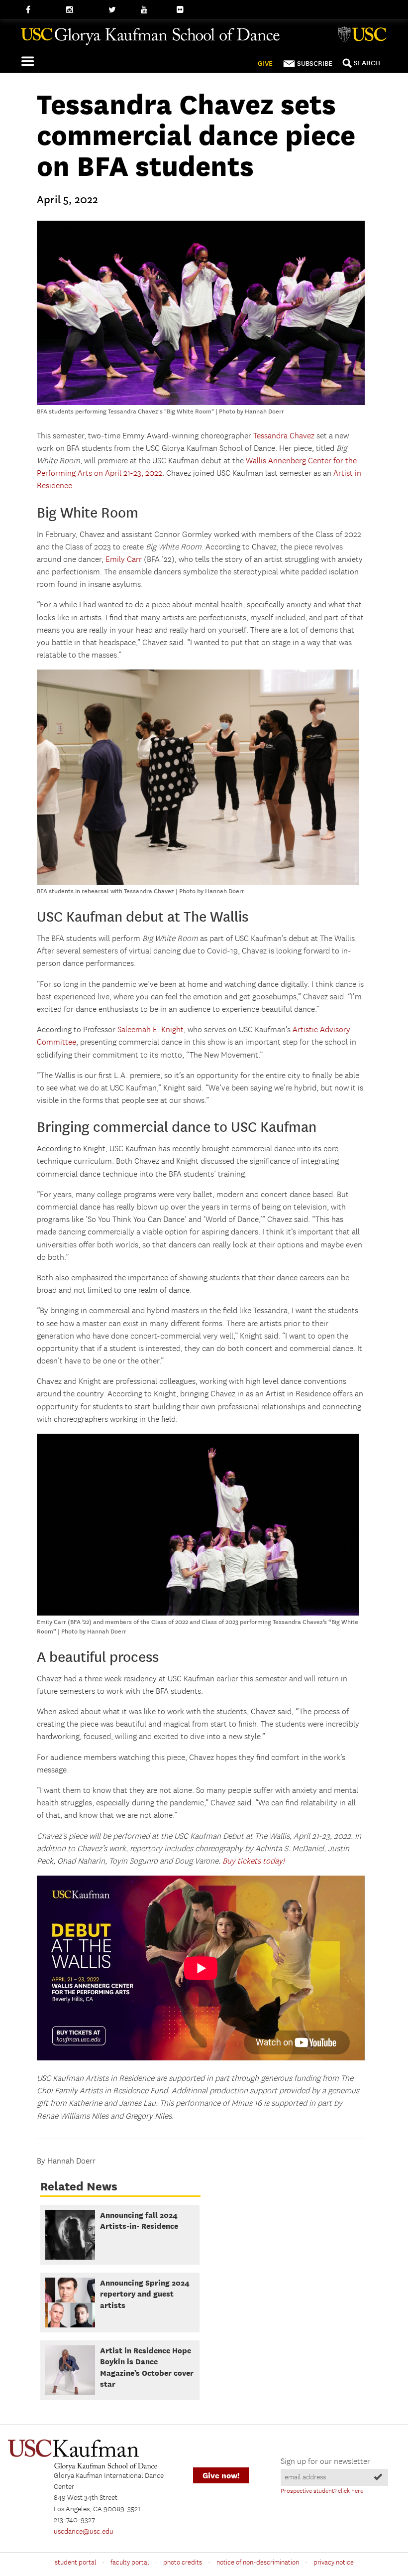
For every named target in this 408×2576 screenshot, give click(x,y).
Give (265, 64)
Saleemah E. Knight (151, 1030)
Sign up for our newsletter (325, 2462)
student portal (75, 2563)
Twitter (120, 10)
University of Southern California (364, 36)
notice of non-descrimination (258, 2563)
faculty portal (130, 2563)
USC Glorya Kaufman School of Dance (200, 40)
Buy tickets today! (254, 1861)
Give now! (221, 2476)
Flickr (186, 10)
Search (367, 63)
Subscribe (315, 64)
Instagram (82, 10)
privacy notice (334, 2563)
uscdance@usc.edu (84, 2532)
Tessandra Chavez (284, 436)
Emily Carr (124, 560)
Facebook (41, 10)
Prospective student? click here (322, 2491)
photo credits (183, 2563)
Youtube (154, 10)
